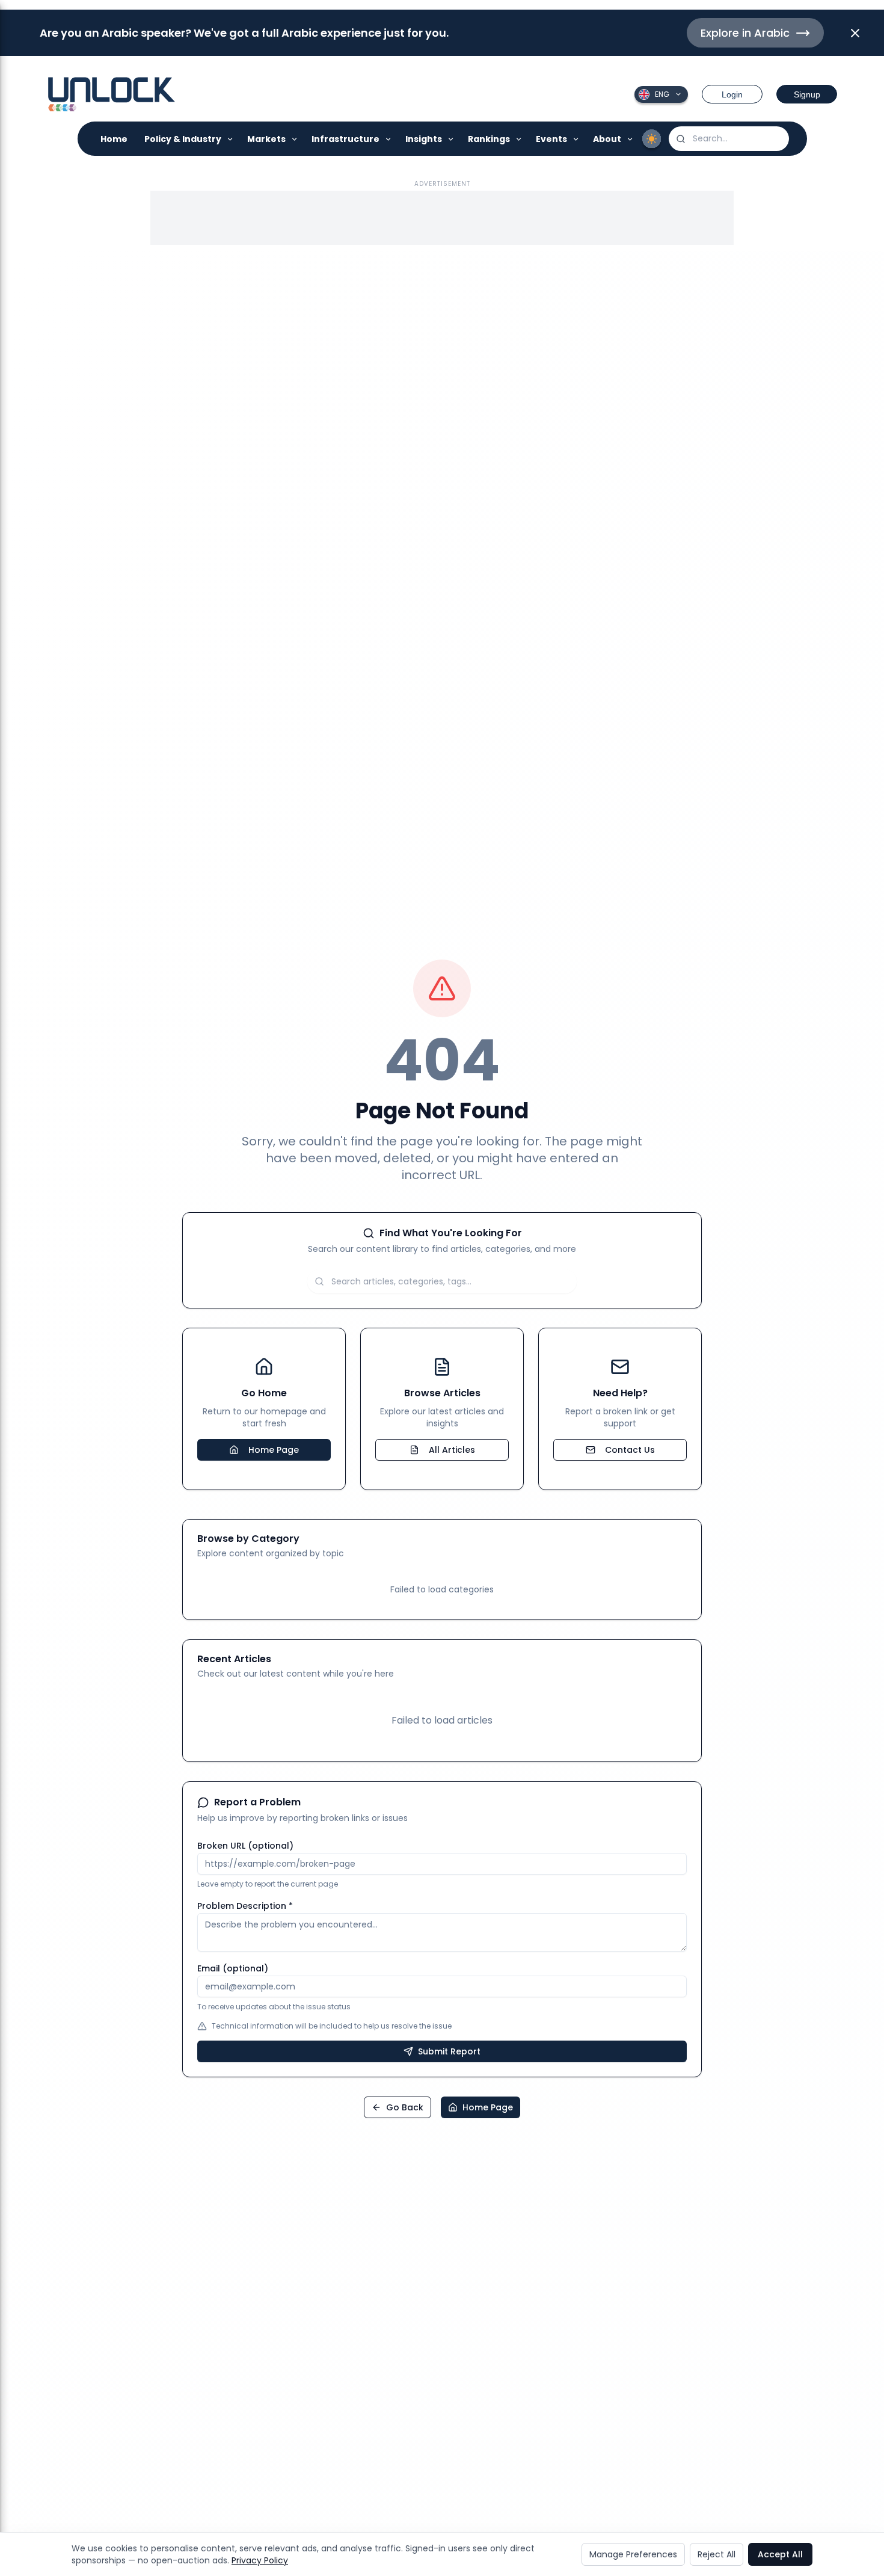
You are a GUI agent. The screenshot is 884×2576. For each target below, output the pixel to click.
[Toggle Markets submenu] (295, 139)
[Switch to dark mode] (652, 139)
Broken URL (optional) (245, 1846)
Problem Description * (245, 1906)
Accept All (780, 2554)
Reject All (717, 2554)
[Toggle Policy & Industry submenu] (231, 139)
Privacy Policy (260, 2560)
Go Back (405, 2107)
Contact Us (630, 1450)
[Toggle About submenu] (631, 139)
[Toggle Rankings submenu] (519, 139)
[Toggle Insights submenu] (451, 139)
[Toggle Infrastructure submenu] (389, 139)
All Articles (452, 1450)
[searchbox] (729, 139)
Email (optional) (233, 1968)
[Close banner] (855, 33)
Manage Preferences (633, 2554)
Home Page (274, 1450)
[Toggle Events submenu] (576, 139)
